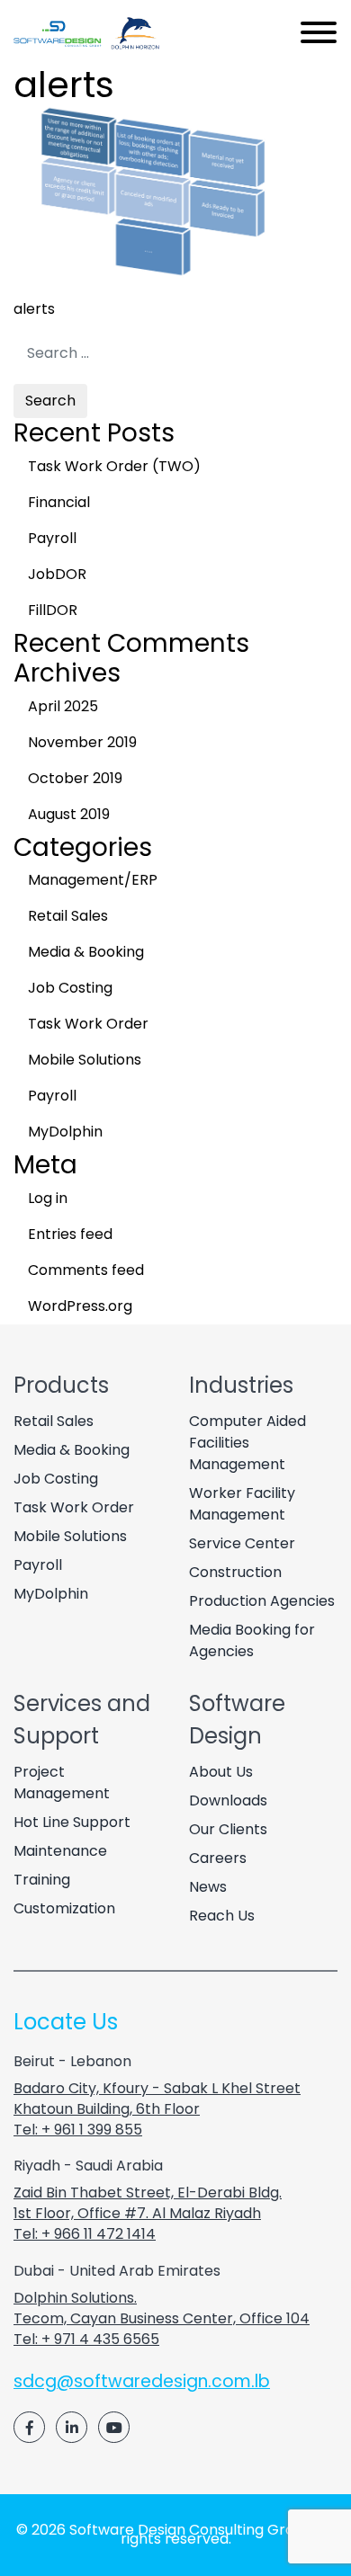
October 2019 (75, 778)
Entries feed (70, 1234)
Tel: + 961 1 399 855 (78, 2130)
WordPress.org (80, 1306)
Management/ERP (93, 880)
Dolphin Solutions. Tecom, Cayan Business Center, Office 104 (162, 2308)
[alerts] (148, 274)
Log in (48, 1198)
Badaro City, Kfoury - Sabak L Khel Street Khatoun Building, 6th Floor (157, 2099)
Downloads (228, 1801)
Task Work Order (88, 1024)
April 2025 (63, 706)
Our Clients (228, 1829)
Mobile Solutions (85, 1060)
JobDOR (57, 574)
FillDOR (53, 610)
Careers (218, 1858)
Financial (59, 502)
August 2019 (69, 814)
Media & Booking (86, 952)
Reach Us (222, 1916)
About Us (221, 1772)
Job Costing (70, 988)
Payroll (52, 538)
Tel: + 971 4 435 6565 (86, 2339)
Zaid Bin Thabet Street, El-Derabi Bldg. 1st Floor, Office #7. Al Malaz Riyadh (148, 2203)
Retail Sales (68, 916)
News (208, 1887)
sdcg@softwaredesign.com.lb (142, 2381)
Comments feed (86, 1270)
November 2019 (82, 742)
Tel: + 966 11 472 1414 (85, 2234)
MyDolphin (65, 1132)
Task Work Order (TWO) (114, 466)
